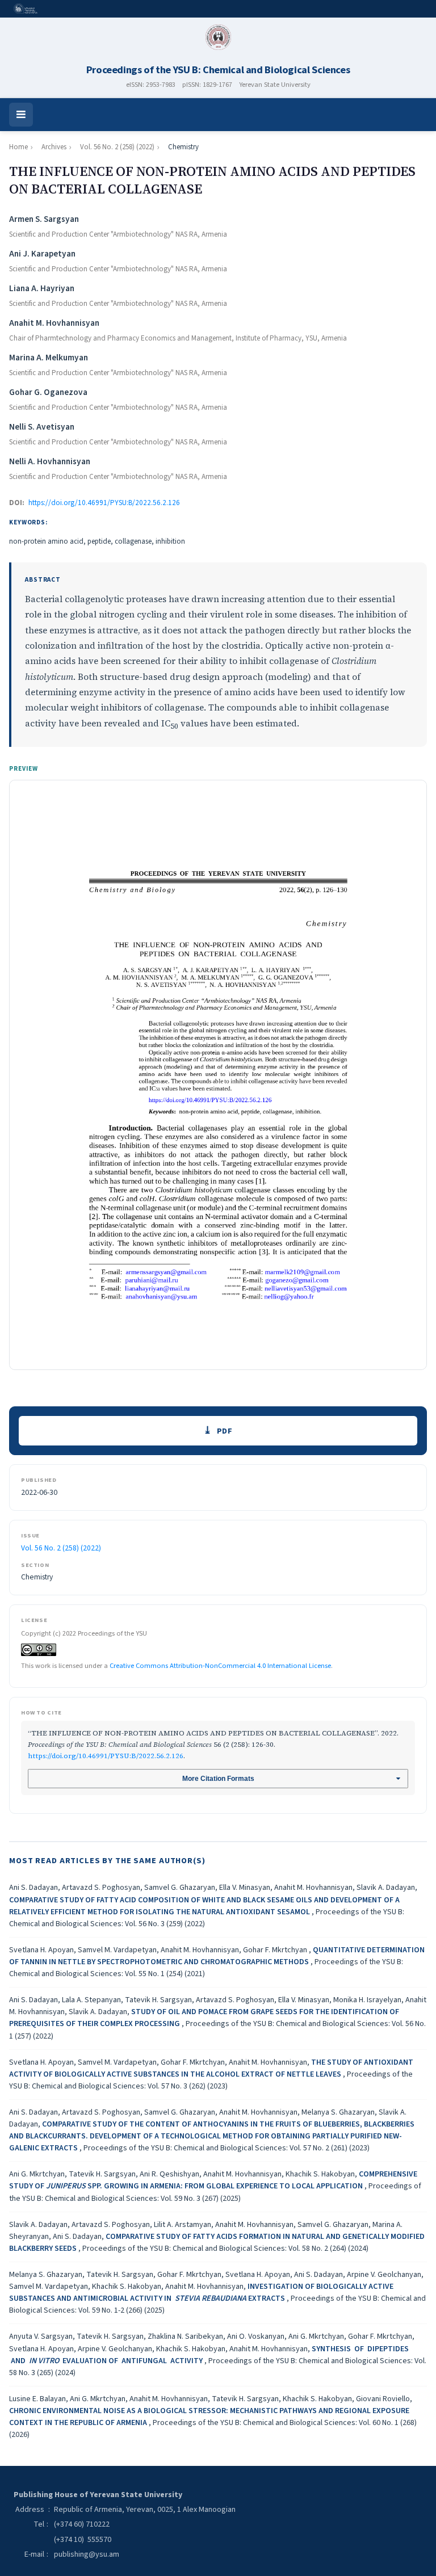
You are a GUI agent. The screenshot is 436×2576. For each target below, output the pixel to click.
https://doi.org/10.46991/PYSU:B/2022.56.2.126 (104, 503)
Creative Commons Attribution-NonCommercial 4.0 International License (220, 1666)
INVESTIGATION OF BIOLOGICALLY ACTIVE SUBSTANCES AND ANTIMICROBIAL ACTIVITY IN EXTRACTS (201, 2293)
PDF (225, 1431)
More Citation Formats (218, 1779)
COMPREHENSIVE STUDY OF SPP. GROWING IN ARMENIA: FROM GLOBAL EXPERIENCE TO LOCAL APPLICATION (213, 2180)
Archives (54, 147)
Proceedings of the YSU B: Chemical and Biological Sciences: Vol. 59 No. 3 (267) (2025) (215, 2192)
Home (18, 147)
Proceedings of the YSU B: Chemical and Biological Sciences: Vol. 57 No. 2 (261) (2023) (227, 2148)
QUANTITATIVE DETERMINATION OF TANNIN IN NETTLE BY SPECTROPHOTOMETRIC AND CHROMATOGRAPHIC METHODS (217, 1956)
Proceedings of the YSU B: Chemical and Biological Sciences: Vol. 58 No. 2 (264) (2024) (225, 2249)
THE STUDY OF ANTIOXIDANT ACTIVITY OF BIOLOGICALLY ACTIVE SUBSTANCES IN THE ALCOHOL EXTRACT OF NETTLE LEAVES (211, 2068)
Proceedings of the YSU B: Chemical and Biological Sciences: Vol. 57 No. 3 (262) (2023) (211, 2080)
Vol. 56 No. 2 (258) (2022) (117, 147)
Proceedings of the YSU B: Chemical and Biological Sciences (218, 70)
